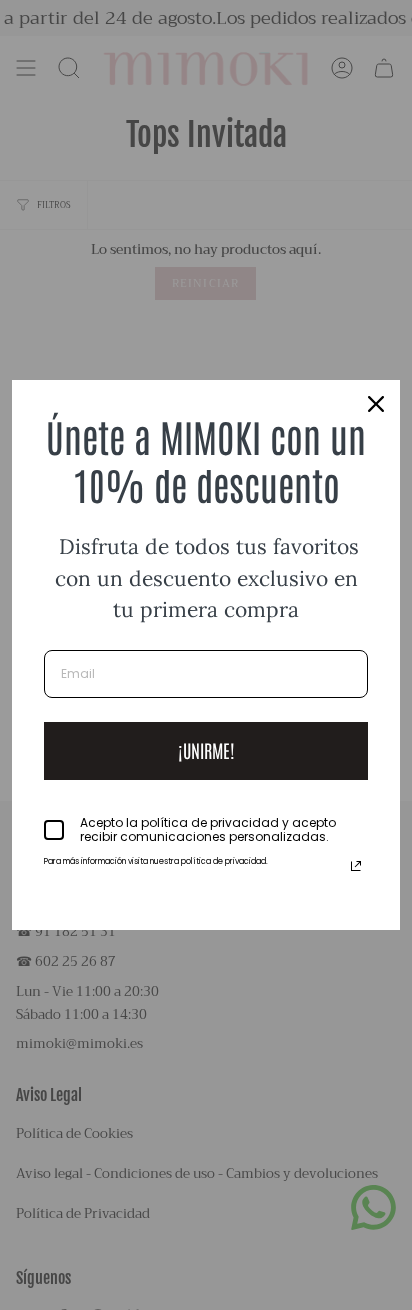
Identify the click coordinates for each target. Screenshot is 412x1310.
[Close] (376, 404)
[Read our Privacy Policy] (356, 866)
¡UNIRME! (206, 750)
